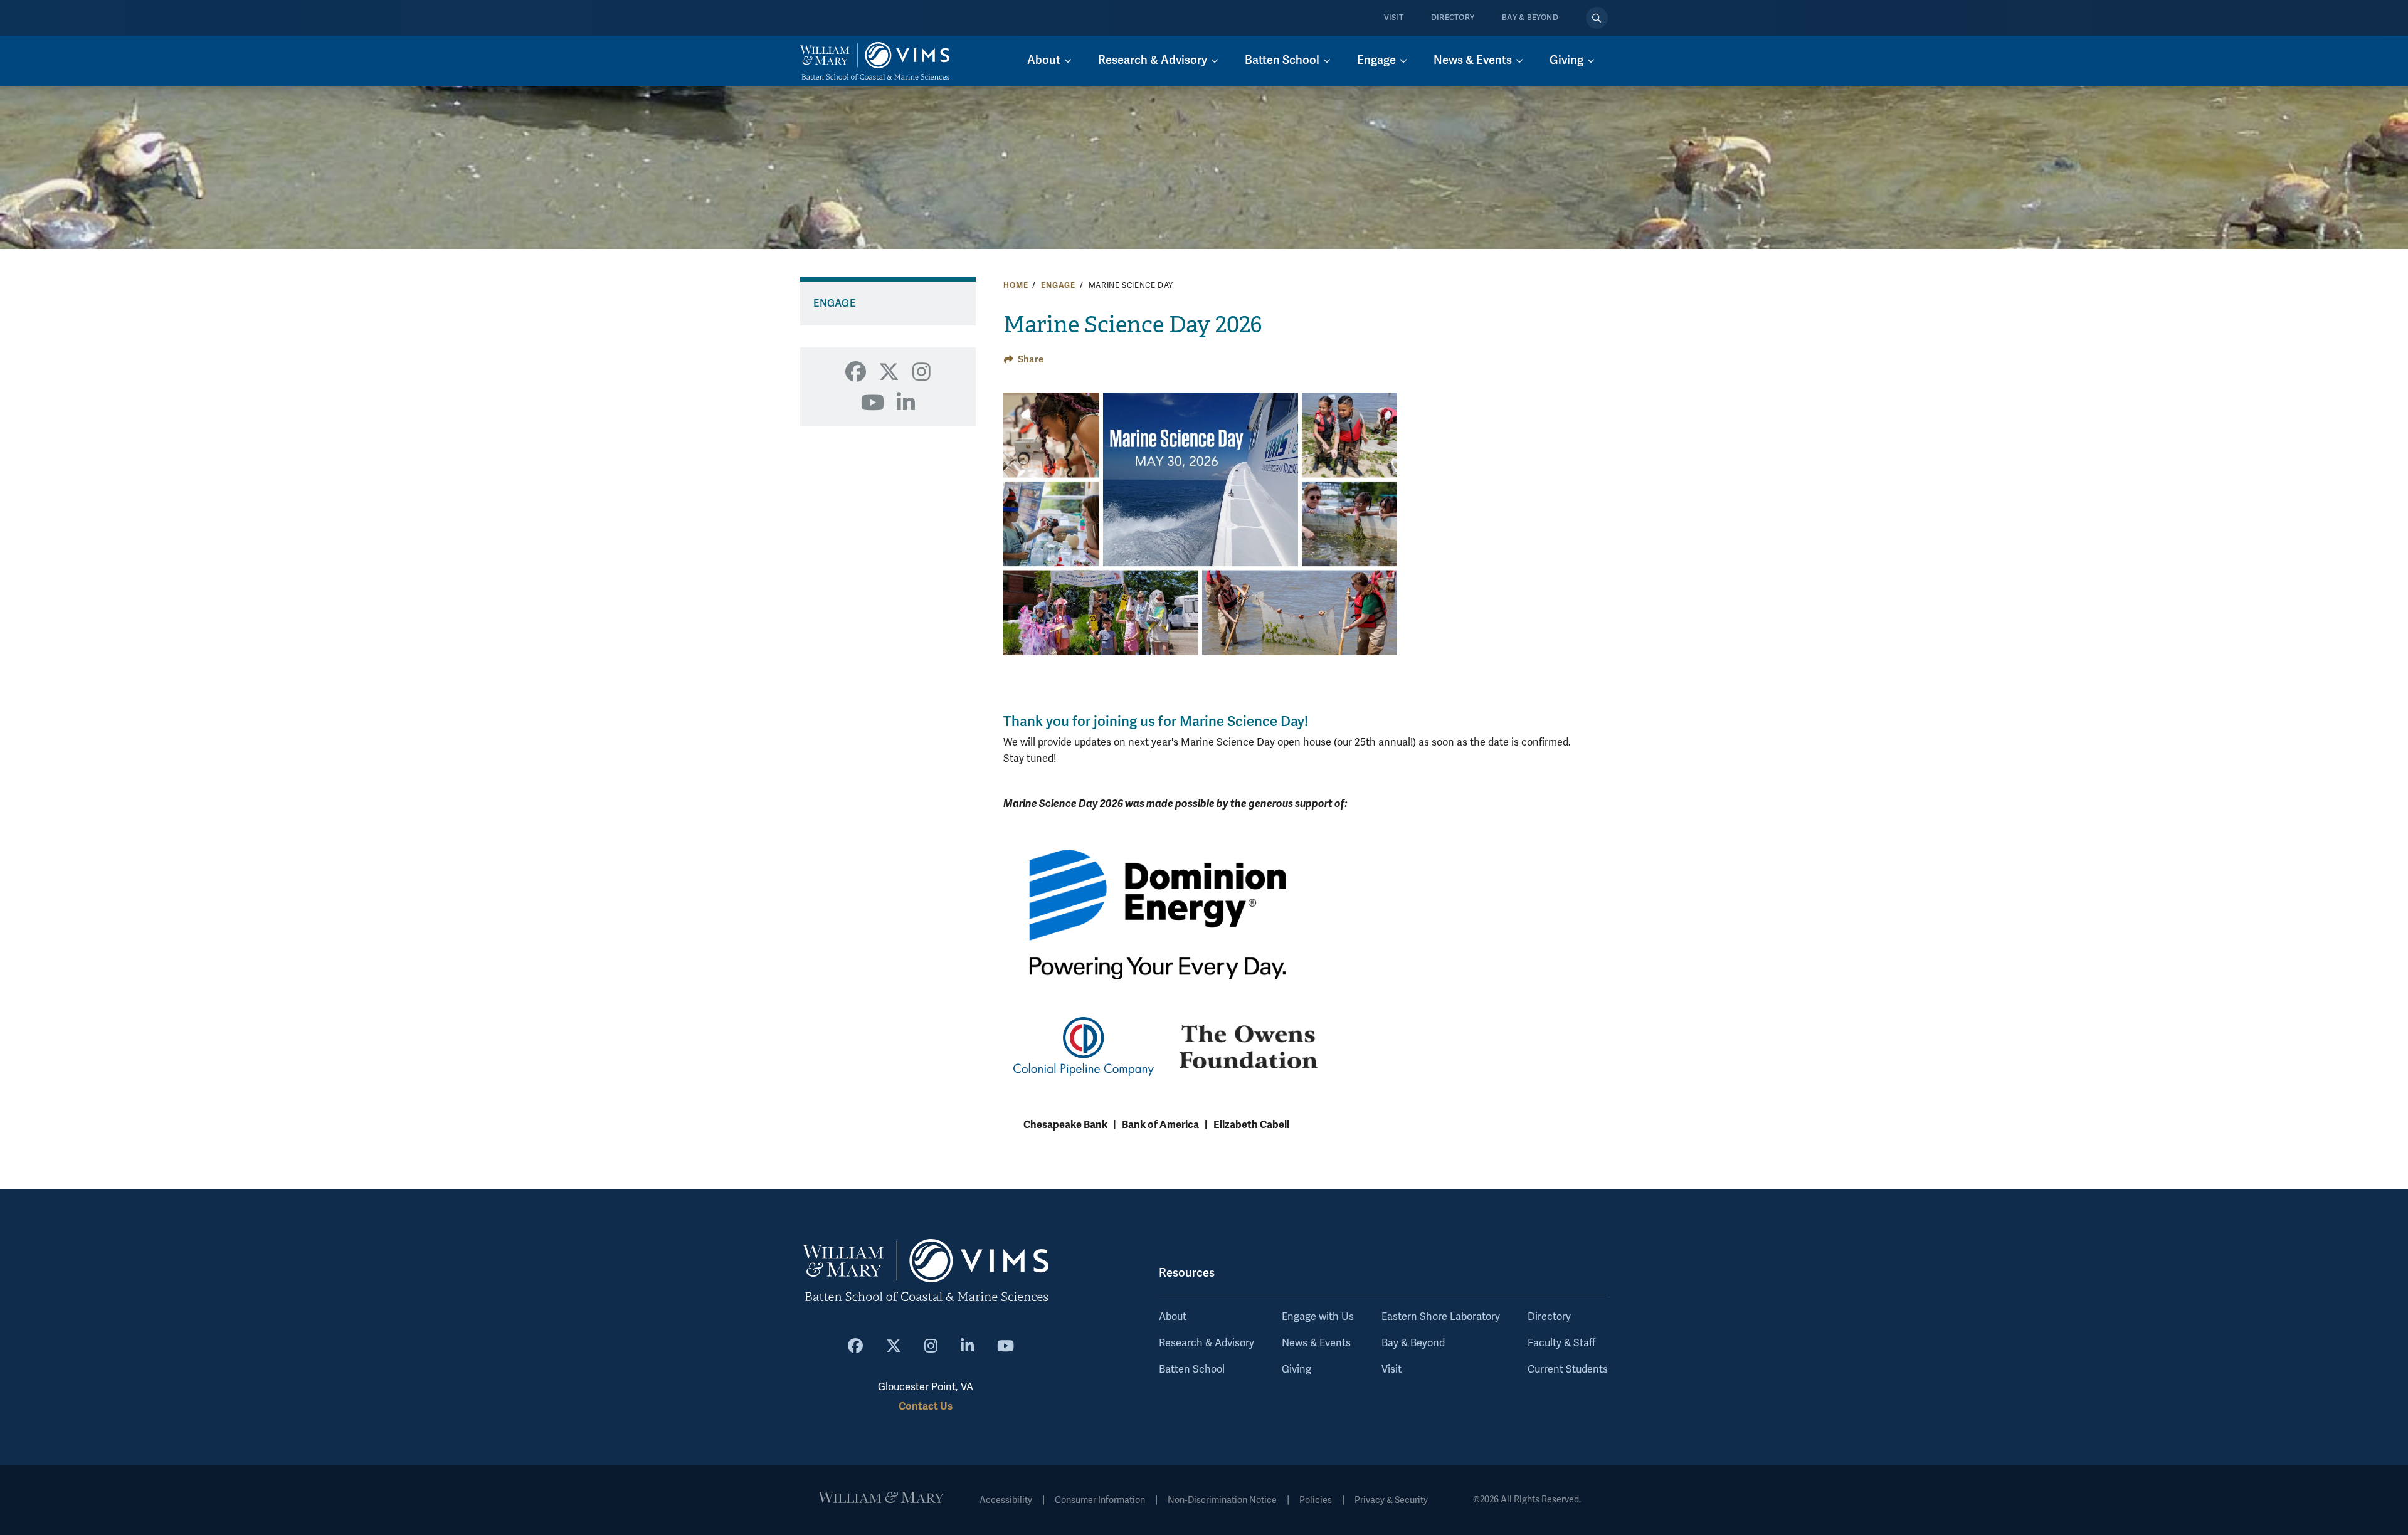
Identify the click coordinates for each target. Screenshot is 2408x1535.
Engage (1058, 285)
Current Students (1568, 1369)
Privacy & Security (1391, 1500)
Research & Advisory (1207, 1343)
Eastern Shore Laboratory (1441, 1317)
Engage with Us (1318, 1317)
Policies (1316, 1500)
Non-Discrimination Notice (1222, 1500)
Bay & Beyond (1530, 18)
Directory (1453, 18)
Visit (1394, 18)
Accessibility (1006, 1500)
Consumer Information (1100, 1500)
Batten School (1192, 1369)
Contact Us (926, 1406)
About (1173, 1317)
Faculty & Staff (1561, 1343)
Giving (1296, 1369)
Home (1016, 285)
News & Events (1316, 1343)
